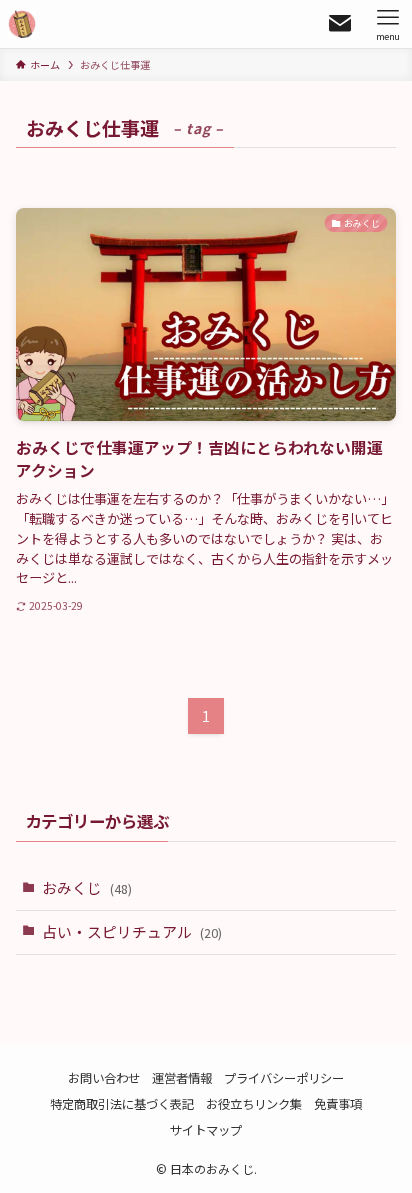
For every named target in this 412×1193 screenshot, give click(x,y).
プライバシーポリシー (284, 1078)
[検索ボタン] (340, 24)
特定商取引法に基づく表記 (122, 1104)
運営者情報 (182, 1078)
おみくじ (87, 887)
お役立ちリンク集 (254, 1104)
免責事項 (338, 1104)
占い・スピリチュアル (132, 931)
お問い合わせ (104, 1078)
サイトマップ (206, 1130)
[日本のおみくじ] (22, 24)
